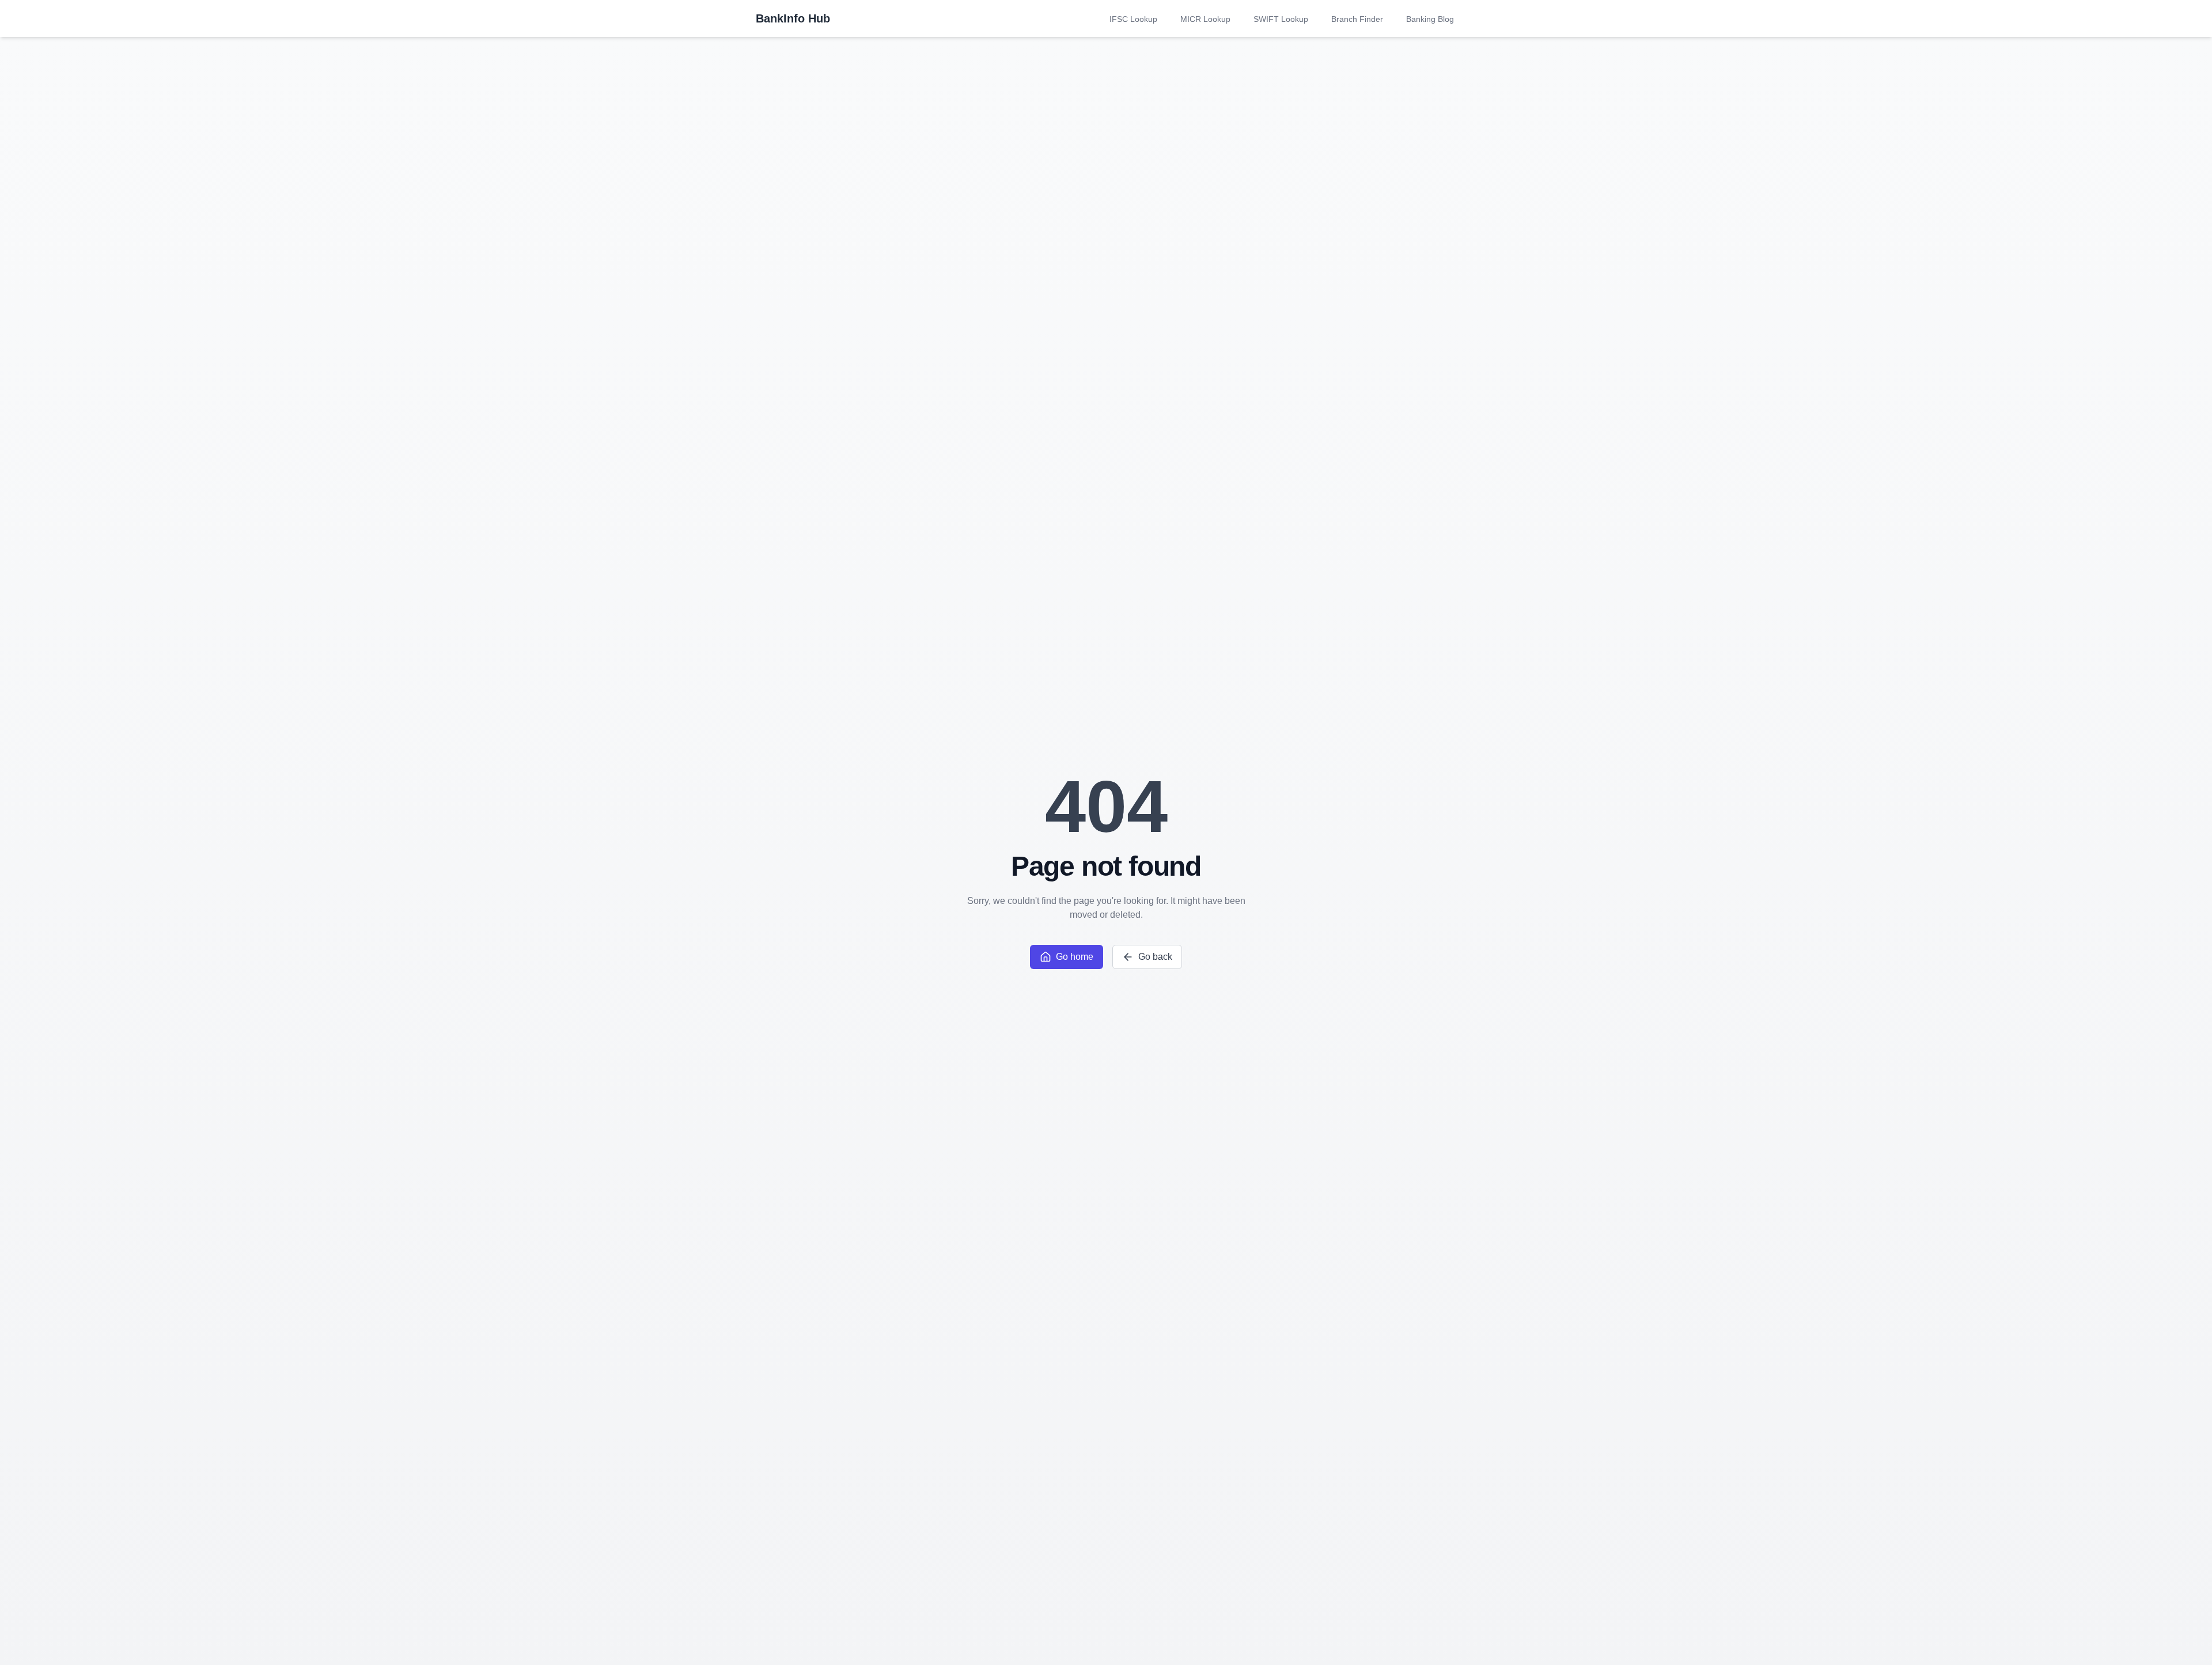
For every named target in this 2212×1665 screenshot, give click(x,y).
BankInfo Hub (793, 18)
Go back (1155, 957)
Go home (1075, 957)
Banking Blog (1430, 19)
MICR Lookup (1205, 19)
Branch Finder (1357, 19)
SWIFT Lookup (1281, 19)
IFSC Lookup (1133, 19)
